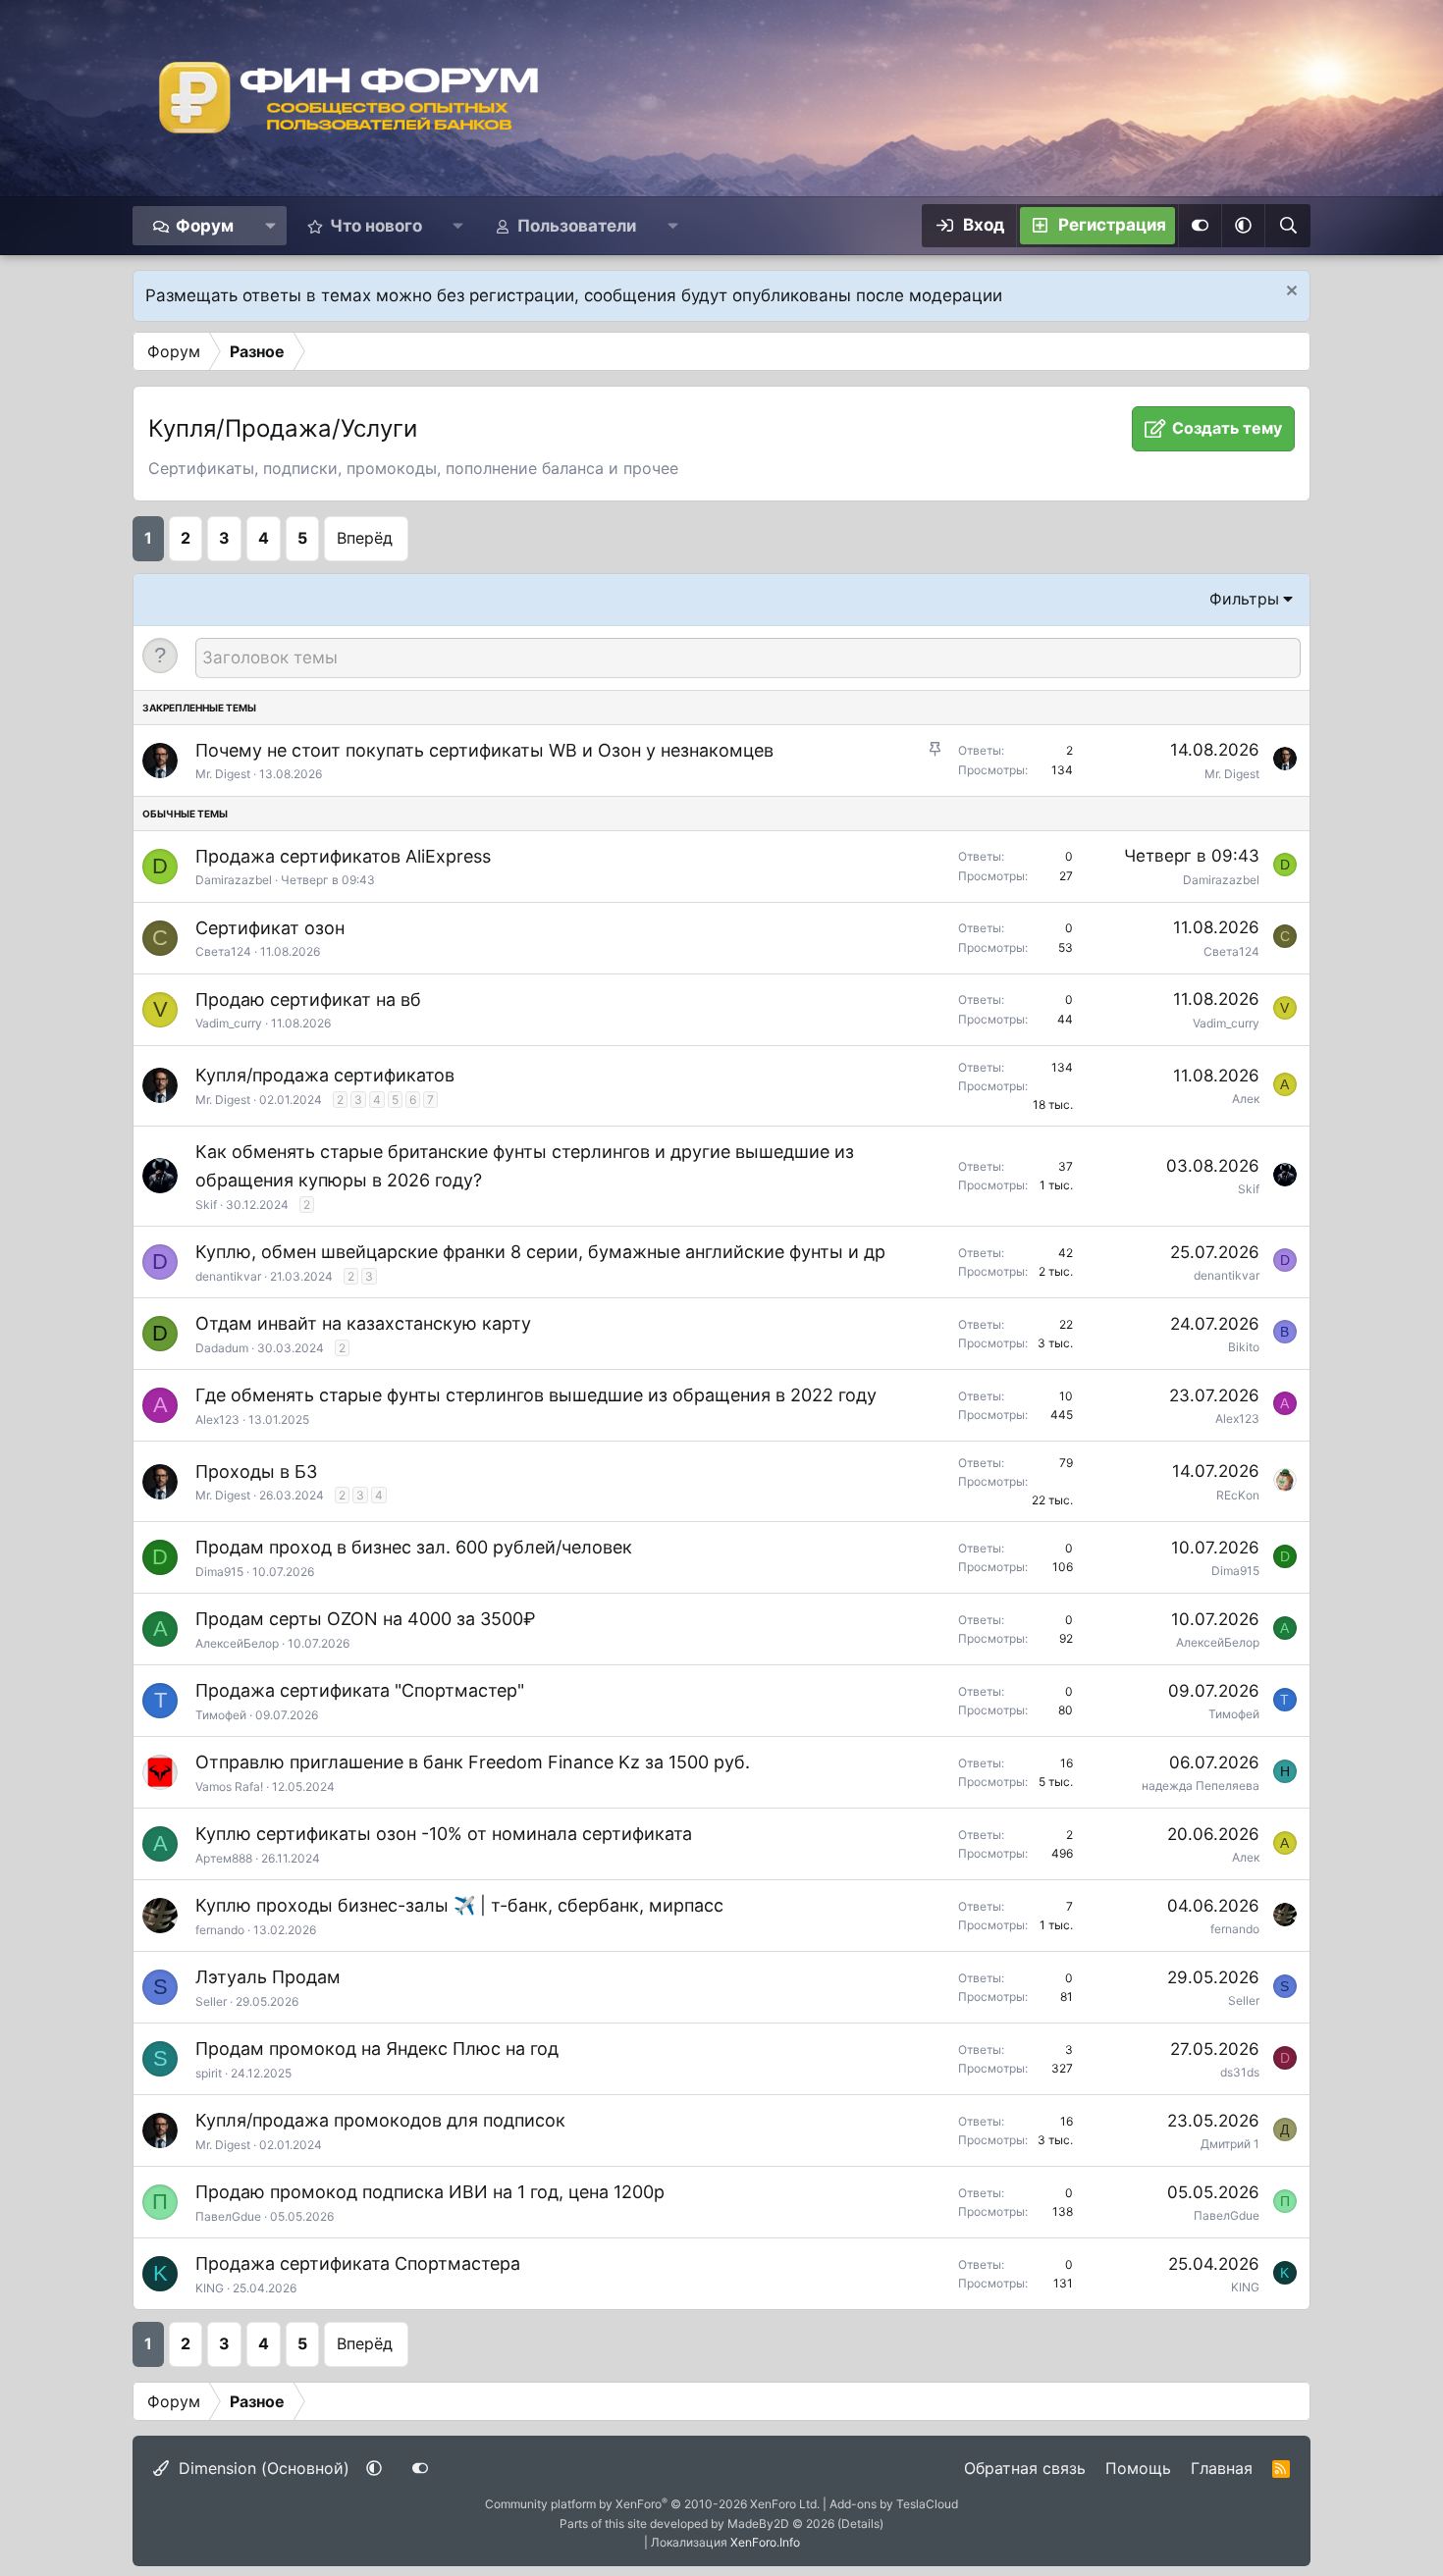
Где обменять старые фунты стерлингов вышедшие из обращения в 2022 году (536, 1395)
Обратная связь (1025, 2468)
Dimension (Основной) (262, 2468)
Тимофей (221, 1715)
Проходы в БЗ (256, 1472)
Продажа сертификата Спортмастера (358, 2263)
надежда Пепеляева (1201, 1786)
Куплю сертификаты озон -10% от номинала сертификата (444, 1834)
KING (210, 2288)
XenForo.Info (765, 2542)
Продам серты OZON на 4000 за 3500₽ (366, 1619)
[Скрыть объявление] (1289, 293)
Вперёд (365, 538)
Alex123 (217, 1419)
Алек (1246, 1099)
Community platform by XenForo (652, 2504)
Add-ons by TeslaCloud (894, 2504)
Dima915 (219, 1572)
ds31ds (1240, 2072)
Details (860, 2523)
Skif (206, 1205)
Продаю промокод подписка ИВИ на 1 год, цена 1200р (430, 2192)
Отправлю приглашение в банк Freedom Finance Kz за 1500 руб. (473, 1762)
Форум (205, 226)
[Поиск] (1287, 226)
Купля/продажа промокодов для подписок (380, 2120)
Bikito (1244, 1347)
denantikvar (228, 1276)
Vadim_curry (229, 1023)
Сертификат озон (270, 928)
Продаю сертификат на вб (308, 999)
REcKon (1238, 1495)
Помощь (1138, 2468)
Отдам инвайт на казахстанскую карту (363, 1323)
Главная (1222, 2468)
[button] (270, 226)
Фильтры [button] (1244, 599)
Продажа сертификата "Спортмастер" (360, 1690)
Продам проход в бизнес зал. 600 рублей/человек (414, 1547)
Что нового (376, 226)
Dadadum (222, 1348)
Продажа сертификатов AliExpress (343, 856)
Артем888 (224, 1858)
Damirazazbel (234, 880)
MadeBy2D (758, 2523)
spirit (209, 2073)
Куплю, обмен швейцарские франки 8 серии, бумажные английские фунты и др (540, 1252)
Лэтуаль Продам (268, 1977)
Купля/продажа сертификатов (325, 1075)
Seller (211, 2001)
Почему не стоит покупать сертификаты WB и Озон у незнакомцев (484, 750)
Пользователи (577, 226)
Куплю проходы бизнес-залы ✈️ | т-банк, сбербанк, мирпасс (459, 1905)
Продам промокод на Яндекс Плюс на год (377, 2049)
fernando (220, 1930)
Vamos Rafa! (229, 1787)
